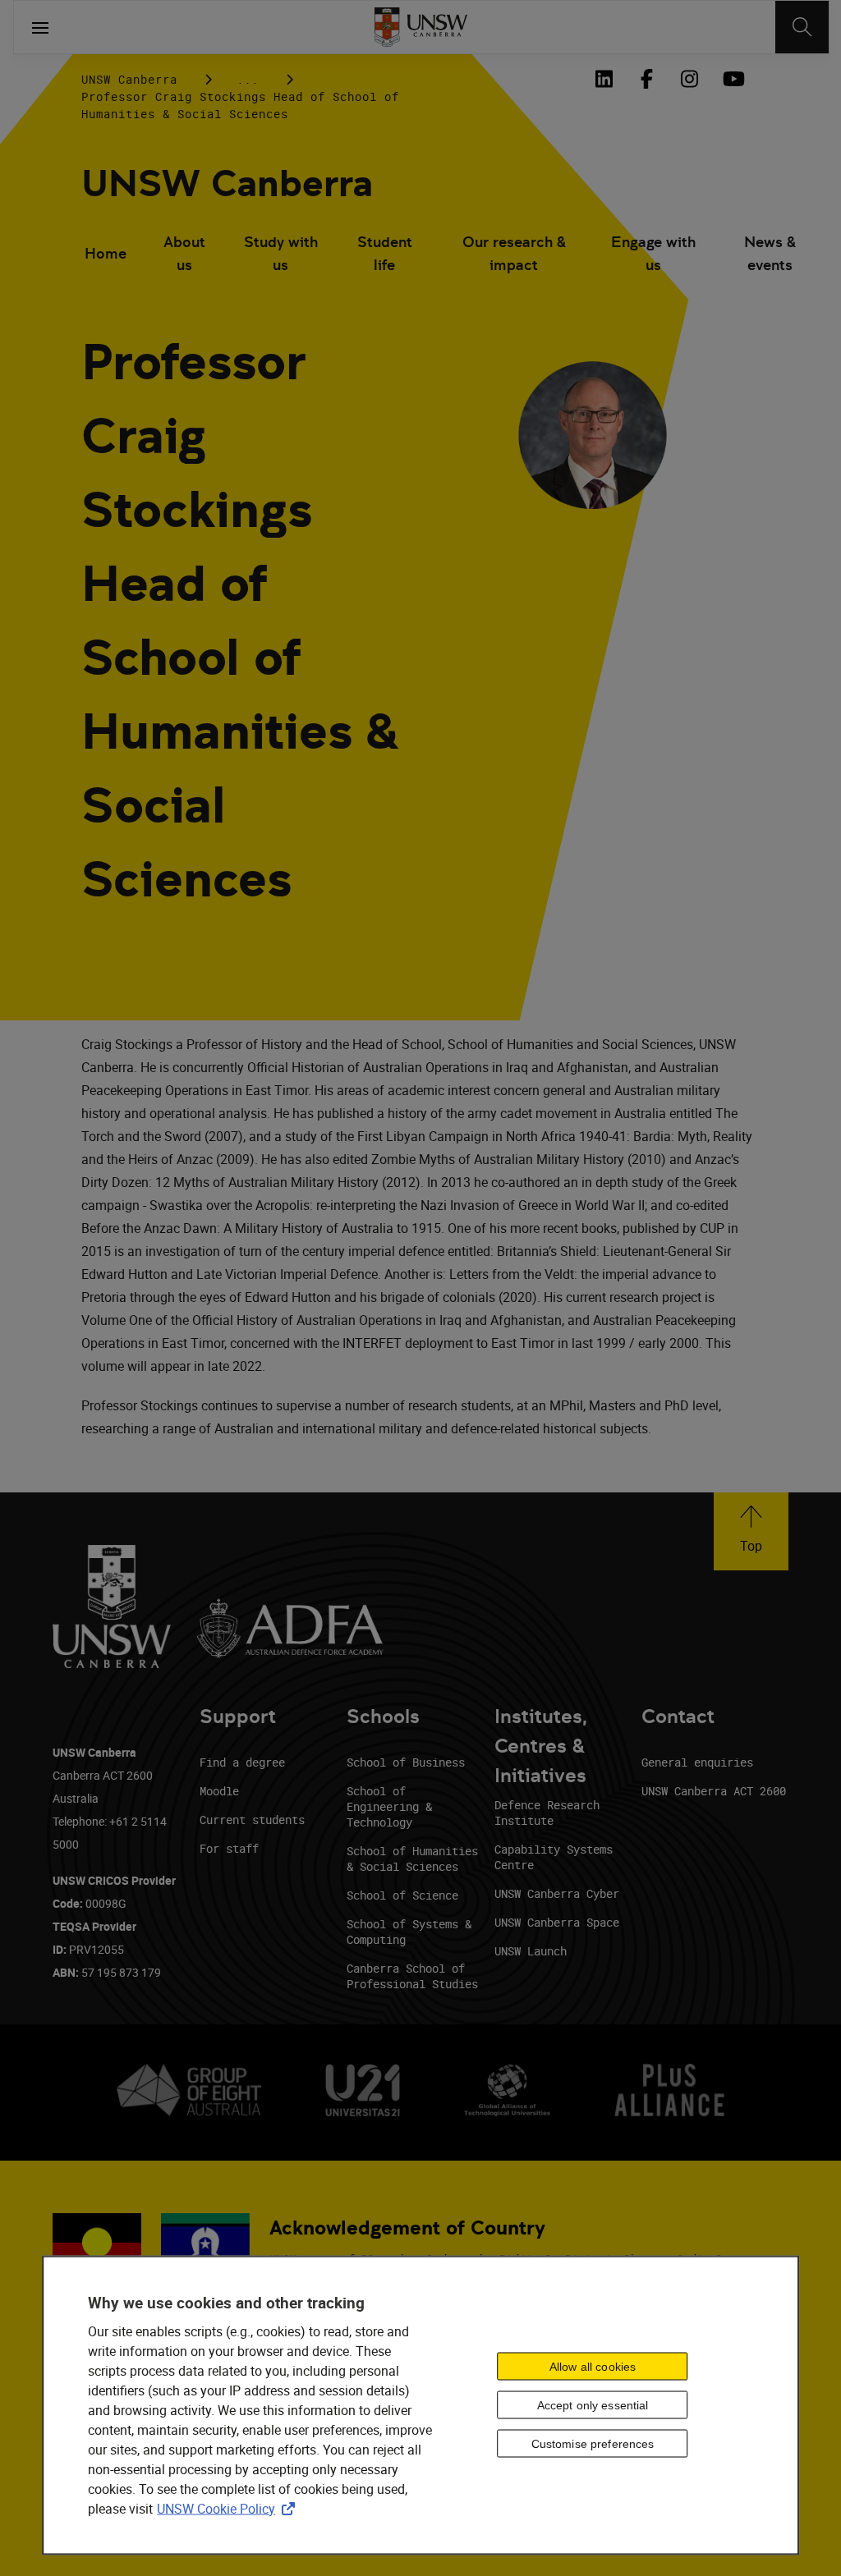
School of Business (406, 1762)
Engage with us (653, 253)
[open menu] (40, 27)
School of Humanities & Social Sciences (412, 1859)
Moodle (219, 1791)
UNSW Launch (531, 1951)
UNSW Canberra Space (557, 1922)
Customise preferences (593, 2444)
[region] (420, 2405)
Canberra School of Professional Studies (412, 1976)
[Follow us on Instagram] (689, 79)
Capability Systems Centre (554, 1857)
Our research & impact (514, 253)
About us (184, 253)
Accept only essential (593, 2405)
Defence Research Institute (547, 1813)
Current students (252, 1820)
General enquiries (697, 1762)
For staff (229, 1848)
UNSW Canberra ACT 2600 (714, 1791)
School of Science (402, 1895)
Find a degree (242, 1762)
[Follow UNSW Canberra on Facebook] (646, 79)
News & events (770, 253)
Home (106, 253)
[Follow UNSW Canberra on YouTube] (732, 79)
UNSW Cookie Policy (229, 2508)
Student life (385, 253)
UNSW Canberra (129, 79)
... (248, 79)
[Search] (802, 27)
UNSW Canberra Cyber (557, 1893)
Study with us (281, 253)
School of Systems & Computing (409, 1932)
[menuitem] (106, 255)
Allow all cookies (593, 2367)
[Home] (421, 27)
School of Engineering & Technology (389, 1806)
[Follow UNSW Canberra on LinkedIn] (604, 79)
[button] (751, 1531)
